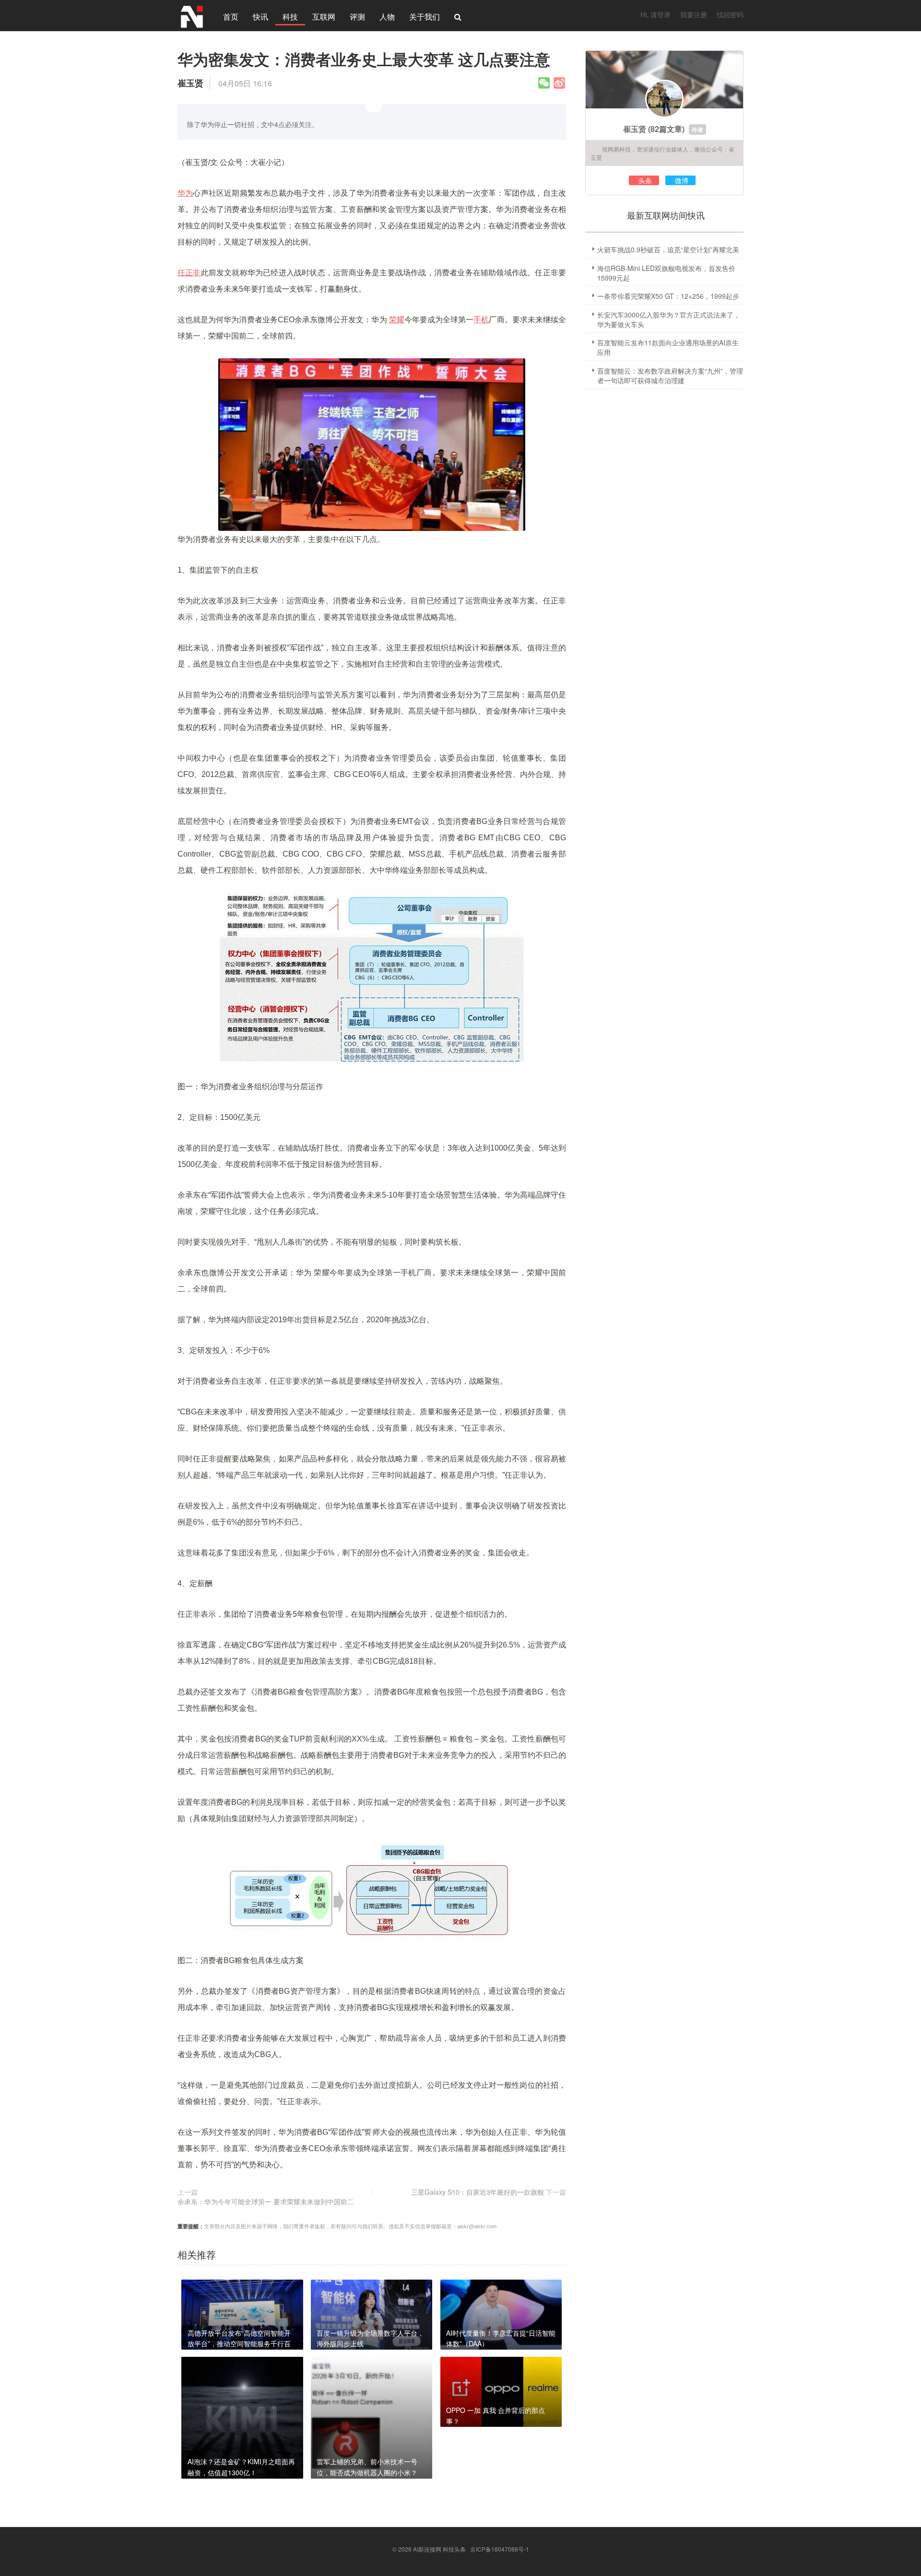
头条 (645, 180)
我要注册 (694, 14)
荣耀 (397, 320)
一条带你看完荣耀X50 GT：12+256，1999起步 (668, 296)
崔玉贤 (635, 129)
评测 (357, 17)
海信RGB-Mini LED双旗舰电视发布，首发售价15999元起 (666, 273)
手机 (481, 320)
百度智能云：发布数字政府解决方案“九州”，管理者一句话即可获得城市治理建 (670, 376)
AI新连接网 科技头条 (439, 2549)
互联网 (324, 17)
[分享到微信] (544, 83)
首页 (231, 17)
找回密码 (730, 14)
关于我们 (425, 17)
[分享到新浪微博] (559, 83)
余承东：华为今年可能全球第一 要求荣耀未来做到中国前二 (266, 2201)
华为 (185, 193)
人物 (387, 17)
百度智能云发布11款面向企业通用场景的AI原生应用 (668, 347)
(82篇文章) (666, 129)
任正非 (189, 273)
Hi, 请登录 (655, 14)
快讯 (260, 17)
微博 (682, 180)
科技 (290, 17)
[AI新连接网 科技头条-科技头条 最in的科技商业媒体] (192, 15)
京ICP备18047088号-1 (500, 2549)
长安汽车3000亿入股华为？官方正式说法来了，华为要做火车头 (669, 319)
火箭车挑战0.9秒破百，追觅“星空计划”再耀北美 (668, 249)
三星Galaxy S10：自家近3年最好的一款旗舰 (478, 2192)
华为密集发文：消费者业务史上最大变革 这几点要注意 (364, 59)
